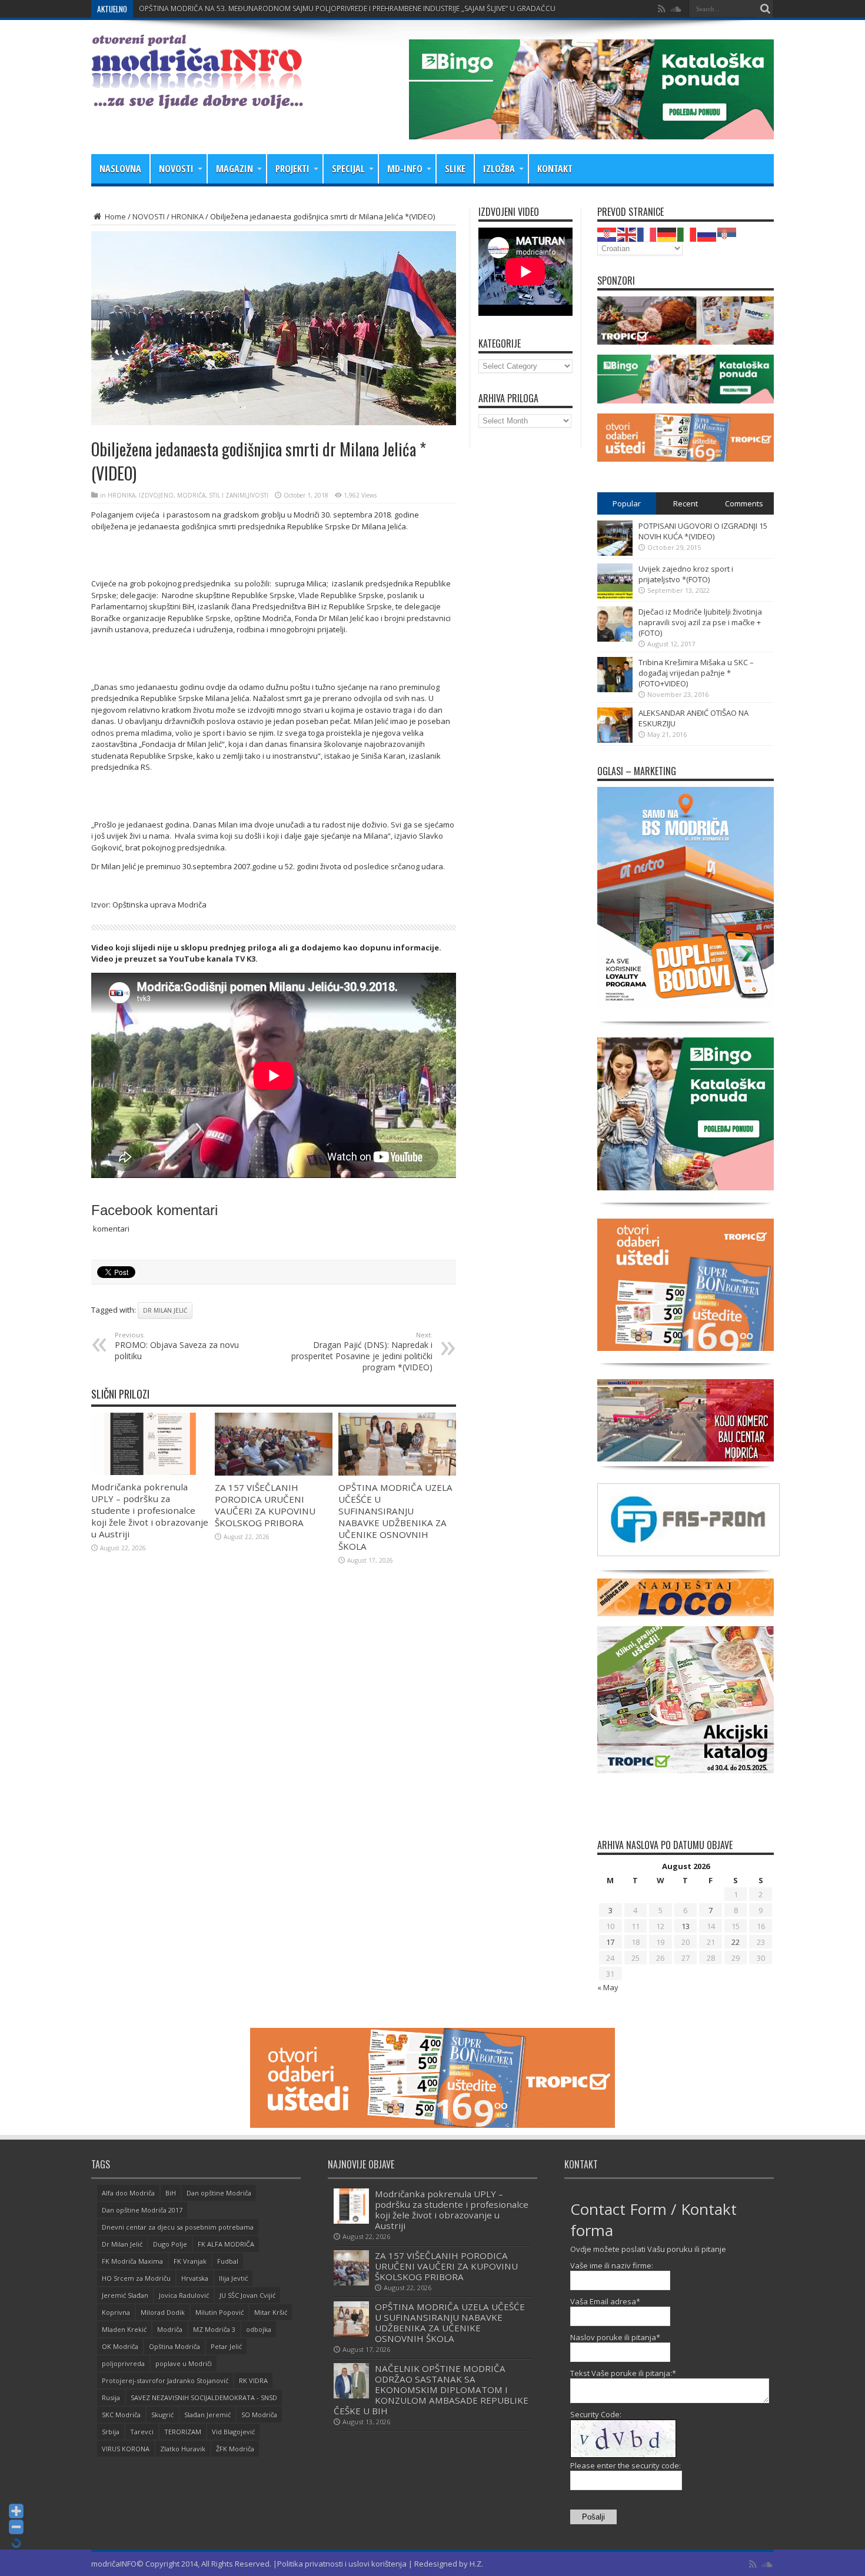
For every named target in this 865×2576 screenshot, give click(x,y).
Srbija (111, 2432)
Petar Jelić (226, 2346)
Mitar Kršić (271, 2312)
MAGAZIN (234, 169)
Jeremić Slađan (125, 2295)
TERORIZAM (183, 2432)
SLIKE (455, 169)
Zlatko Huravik (183, 2449)
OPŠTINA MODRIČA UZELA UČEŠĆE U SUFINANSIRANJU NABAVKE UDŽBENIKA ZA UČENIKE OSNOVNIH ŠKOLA (395, 1517)
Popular (627, 503)
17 (610, 1942)
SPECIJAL (348, 169)
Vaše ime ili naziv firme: (612, 2265)
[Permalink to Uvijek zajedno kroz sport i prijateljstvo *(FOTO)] (615, 596)
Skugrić (162, 2415)
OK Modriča (120, 2346)
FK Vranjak (190, 2261)
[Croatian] (607, 233)
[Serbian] (727, 233)
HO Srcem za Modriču (136, 2278)
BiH (171, 2193)
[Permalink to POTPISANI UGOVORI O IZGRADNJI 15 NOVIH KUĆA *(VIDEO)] (615, 553)
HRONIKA (187, 216)
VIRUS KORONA (126, 2449)
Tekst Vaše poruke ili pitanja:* (623, 2373)
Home (114, 216)
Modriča (170, 2329)
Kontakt (555, 169)
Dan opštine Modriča (219, 2193)
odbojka (259, 2329)
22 (736, 1942)
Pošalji (593, 2517)
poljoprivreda (123, 2363)
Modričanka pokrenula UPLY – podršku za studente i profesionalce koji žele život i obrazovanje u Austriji (150, 1510)
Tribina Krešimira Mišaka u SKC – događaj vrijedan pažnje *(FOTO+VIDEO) (696, 673)
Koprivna (116, 2312)
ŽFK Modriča (235, 2449)
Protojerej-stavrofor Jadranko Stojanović (165, 2380)
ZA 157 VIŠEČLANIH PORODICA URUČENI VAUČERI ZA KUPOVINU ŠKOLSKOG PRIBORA (280, 9)
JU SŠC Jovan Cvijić (247, 2295)
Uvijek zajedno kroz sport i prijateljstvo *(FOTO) (686, 574)
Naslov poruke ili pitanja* (615, 2337)
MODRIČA (191, 495)
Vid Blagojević (233, 2432)
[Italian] (687, 233)
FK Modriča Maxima (132, 2261)
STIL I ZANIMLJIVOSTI (239, 495)
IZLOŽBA (499, 169)
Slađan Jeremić (207, 2415)
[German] (667, 233)
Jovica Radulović (184, 2295)
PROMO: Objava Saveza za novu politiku (177, 1346)
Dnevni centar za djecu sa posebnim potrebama (178, 2227)
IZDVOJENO (156, 495)
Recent (686, 503)
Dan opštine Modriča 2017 (142, 2210)
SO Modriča (259, 2415)
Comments (744, 503)
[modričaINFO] (197, 100)
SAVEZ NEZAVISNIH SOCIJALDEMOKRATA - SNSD (204, 2398)
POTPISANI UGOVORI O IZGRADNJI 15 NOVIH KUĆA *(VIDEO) (703, 531)
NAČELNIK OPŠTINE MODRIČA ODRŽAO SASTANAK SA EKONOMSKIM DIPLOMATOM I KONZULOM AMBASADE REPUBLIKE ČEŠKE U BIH (431, 2390)
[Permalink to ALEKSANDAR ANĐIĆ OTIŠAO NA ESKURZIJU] (615, 740)
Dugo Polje (170, 2244)
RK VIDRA (253, 2380)
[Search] (765, 9)
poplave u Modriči (184, 2363)
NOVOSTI (176, 169)
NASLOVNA (120, 169)
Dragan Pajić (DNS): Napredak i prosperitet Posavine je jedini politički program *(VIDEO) (362, 1352)
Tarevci (142, 2432)
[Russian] (707, 233)
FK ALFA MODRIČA (226, 2244)
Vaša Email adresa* (605, 2301)
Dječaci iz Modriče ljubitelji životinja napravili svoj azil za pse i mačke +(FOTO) (700, 622)
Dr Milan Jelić (165, 1310)
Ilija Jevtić (233, 2278)
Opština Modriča (174, 2346)
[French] (647, 233)
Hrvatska (195, 2278)
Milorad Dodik (163, 2312)
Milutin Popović (219, 2312)
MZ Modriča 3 (214, 2329)
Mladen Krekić (124, 2329)
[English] (627, 233)
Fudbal (228, 2261)
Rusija (111, 2398)
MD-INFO (405, 169)
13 (686, 1926)
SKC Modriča (121, 2415)
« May (608, 1987)
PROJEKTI (292, 169)
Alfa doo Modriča (128, 2193)
